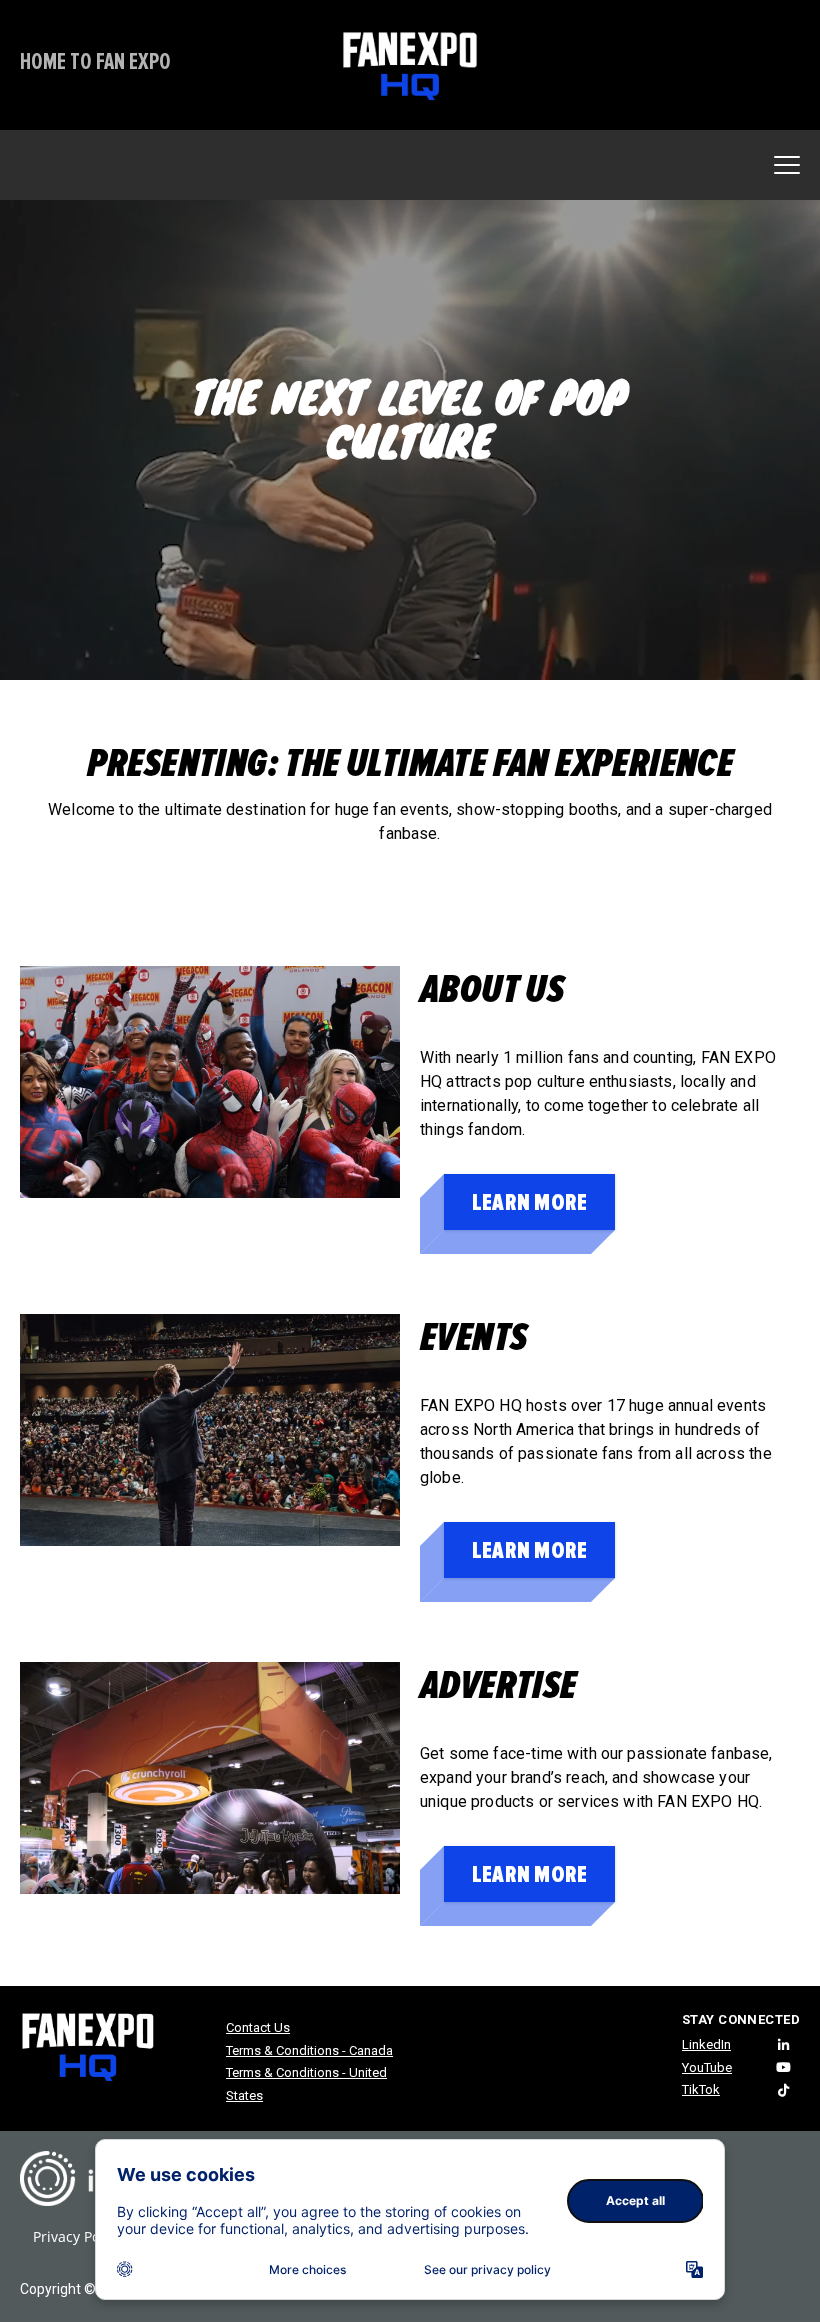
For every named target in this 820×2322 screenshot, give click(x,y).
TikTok (701, 2089)
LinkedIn (706, 2044)
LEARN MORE (529, 1202)
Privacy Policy (77, 2236)
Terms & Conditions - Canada (309, 2050)
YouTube (707, 2067)
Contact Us (258, 2027)
